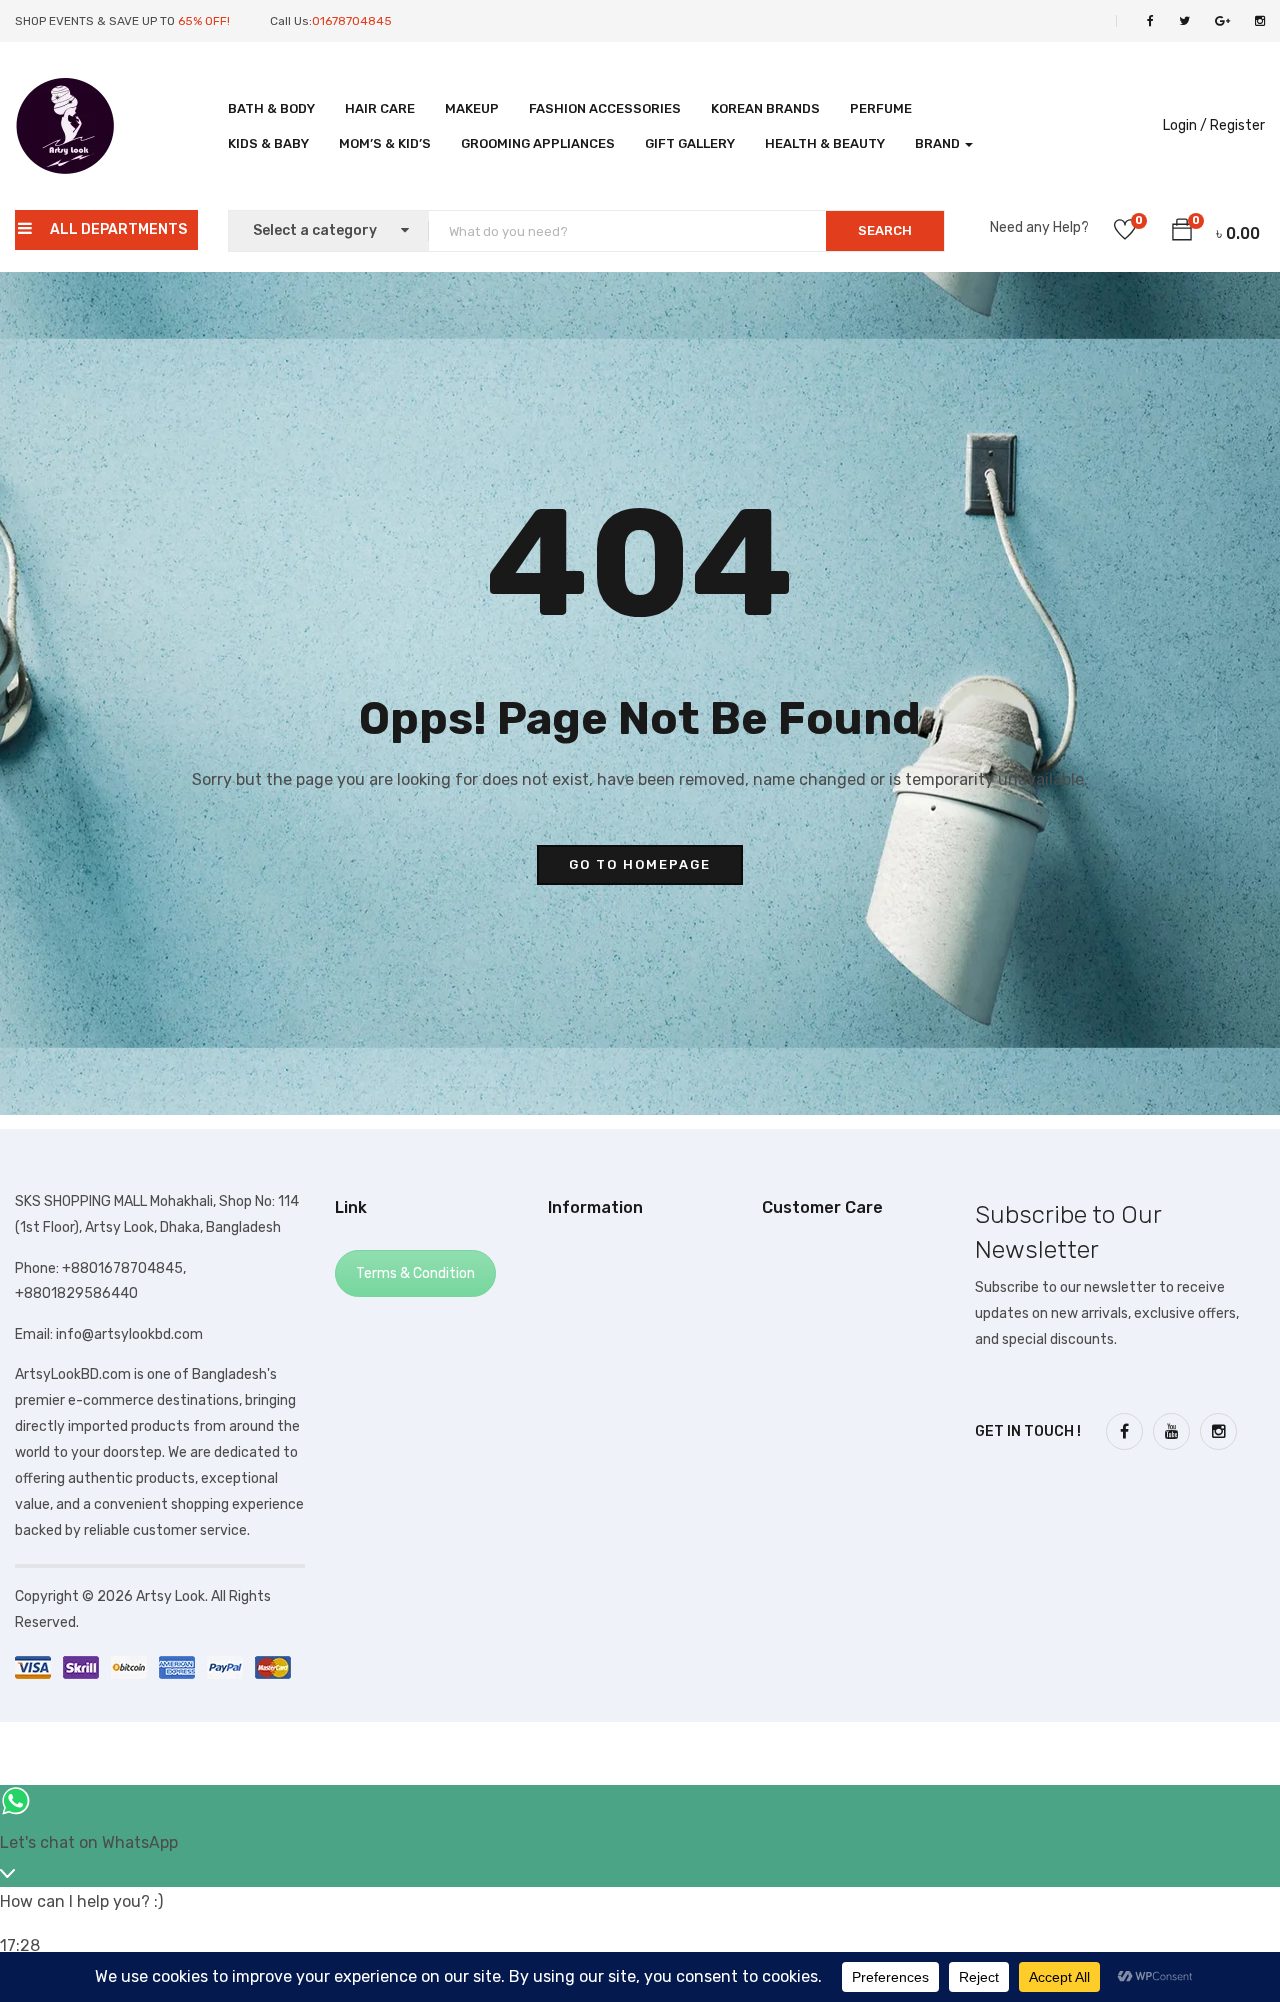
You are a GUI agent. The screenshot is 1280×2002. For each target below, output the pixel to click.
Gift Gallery (690, 143)
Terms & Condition (415, 1273)
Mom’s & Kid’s (385, 143)
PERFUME (881, 108)
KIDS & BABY (268, 143)
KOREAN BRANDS (765, 108)
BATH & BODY (271, 108)
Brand (939, 143)
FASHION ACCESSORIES (605, 108)
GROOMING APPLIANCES (538, 143)
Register (1237, 125)
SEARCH (885, 230)
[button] (1182, 233)
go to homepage (640, 864)
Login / (1185, 125)
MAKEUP (472, 108)
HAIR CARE (380, 108)
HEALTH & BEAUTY (825, 143)
